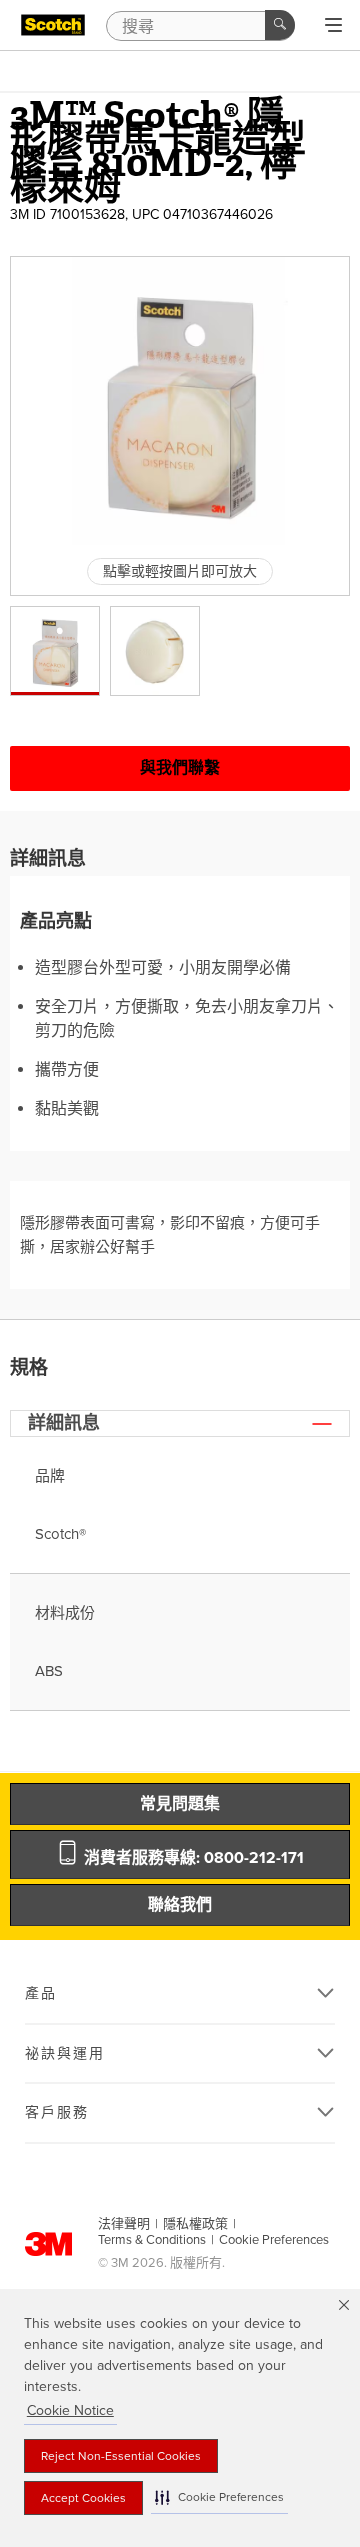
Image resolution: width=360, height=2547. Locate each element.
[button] (219, 2497)
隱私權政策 (195, 2224)
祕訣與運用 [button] (65, 2053)
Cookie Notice (70, 2410)
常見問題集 (180, 1804)
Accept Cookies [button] (83, 2498)
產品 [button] (41, 1993)
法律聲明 (124, 2224)
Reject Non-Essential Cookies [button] (121, 2456)
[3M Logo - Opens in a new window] (53, 25)
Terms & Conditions (152, 2240)
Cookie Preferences (274, 2240)
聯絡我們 (180, 1905)
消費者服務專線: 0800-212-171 (192, 1858)
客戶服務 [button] (57, 2112)
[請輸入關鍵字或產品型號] (280, 25)
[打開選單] (333, 26)
